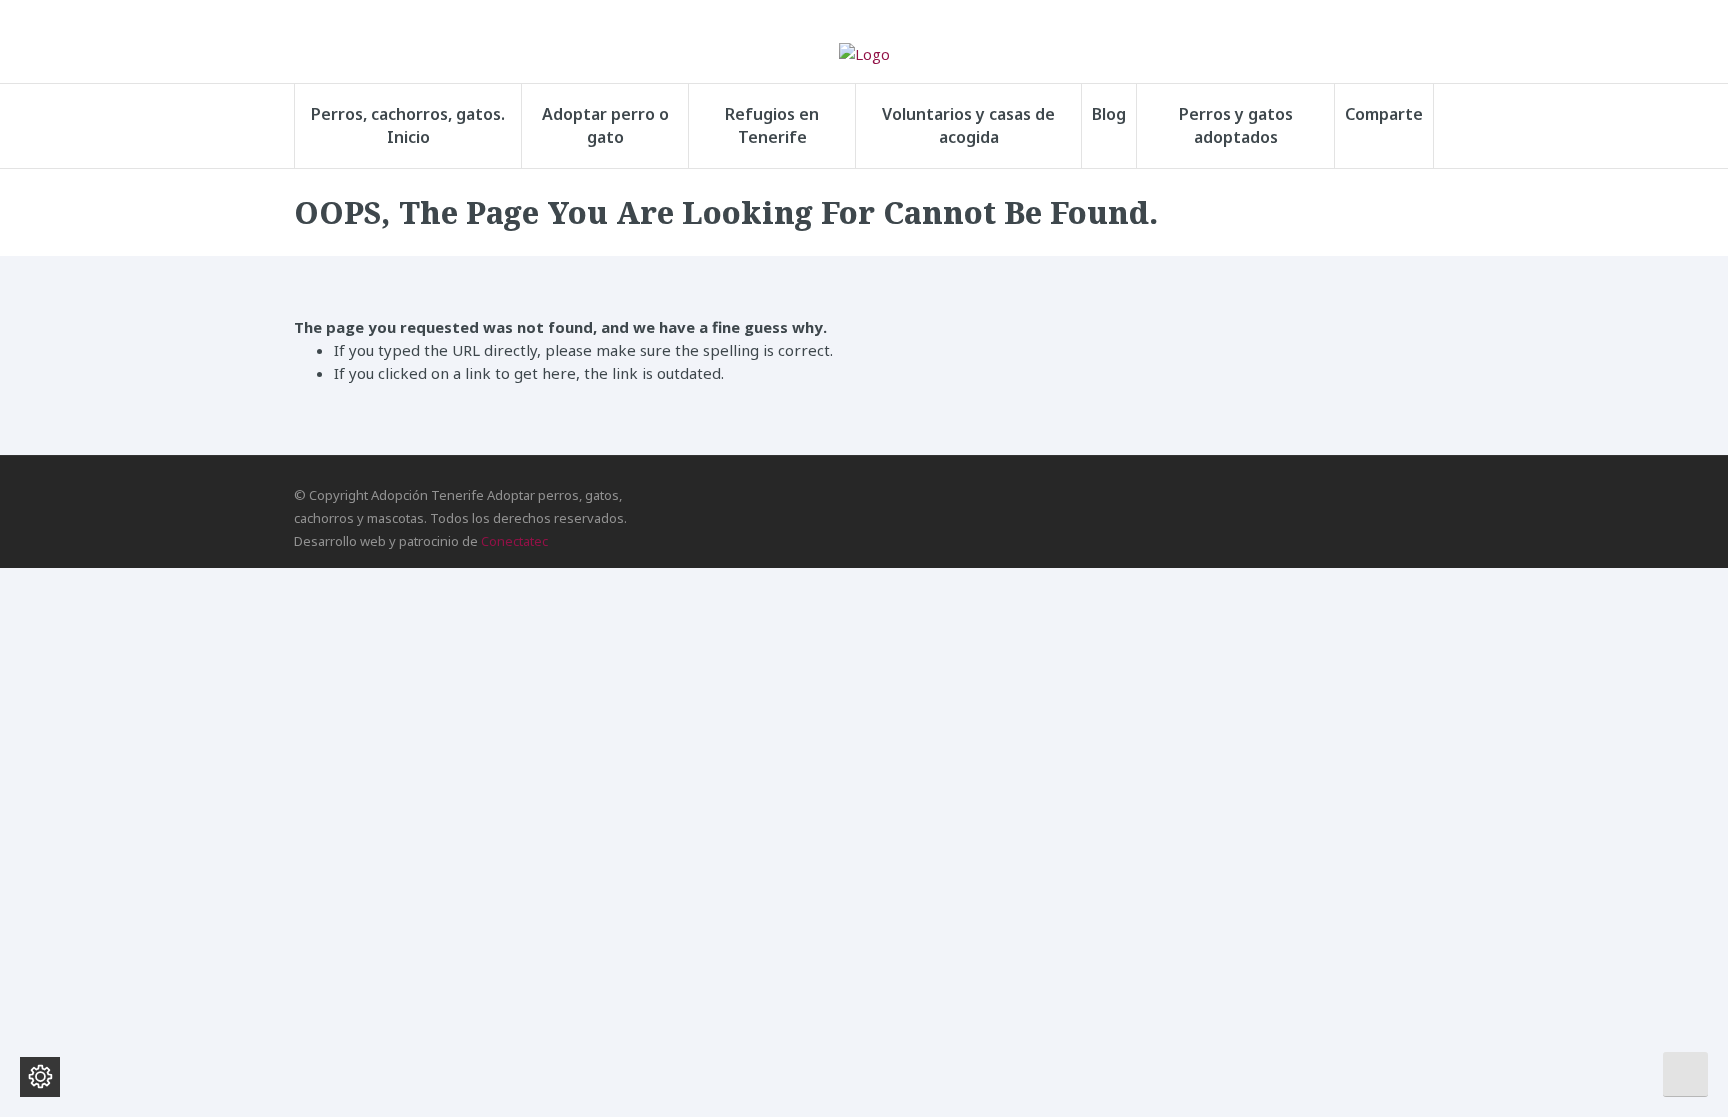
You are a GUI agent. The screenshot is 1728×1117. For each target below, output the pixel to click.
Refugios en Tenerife (772, 125)
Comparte (1384, 114)
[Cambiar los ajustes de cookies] (40, 1077)
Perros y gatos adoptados (1236, 125)
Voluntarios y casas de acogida (968, 125)
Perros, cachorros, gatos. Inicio (408, 125)
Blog (1109, 114)
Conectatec (514, 541)
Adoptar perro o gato (605, 125)
